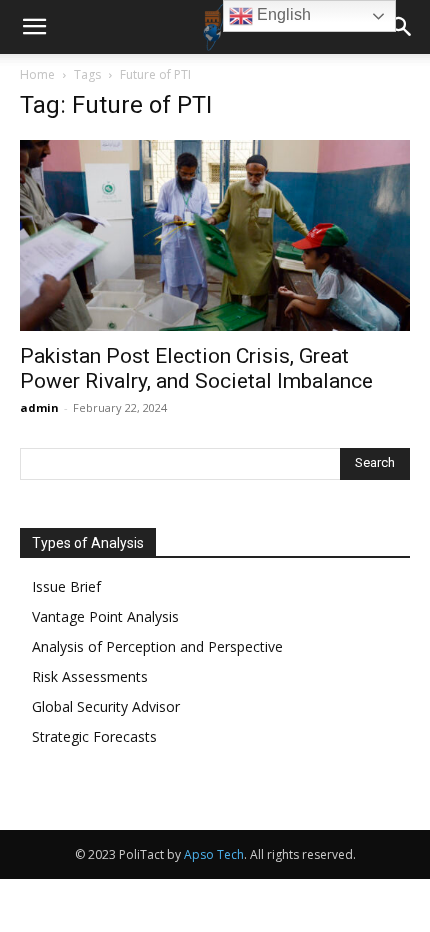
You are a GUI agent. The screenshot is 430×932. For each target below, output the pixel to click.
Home (37, 74)
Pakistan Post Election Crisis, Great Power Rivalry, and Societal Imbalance (196, 368)
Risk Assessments (90, 676)
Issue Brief (66, 586)
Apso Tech (214, 854)
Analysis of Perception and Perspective (157, 646)
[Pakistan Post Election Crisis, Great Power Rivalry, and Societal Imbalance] (215, 235)
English (282, 14)
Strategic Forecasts (94, 736)
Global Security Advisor (106, 706)
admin (39, 407)
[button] (34, 27)
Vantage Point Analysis (105, 616)
